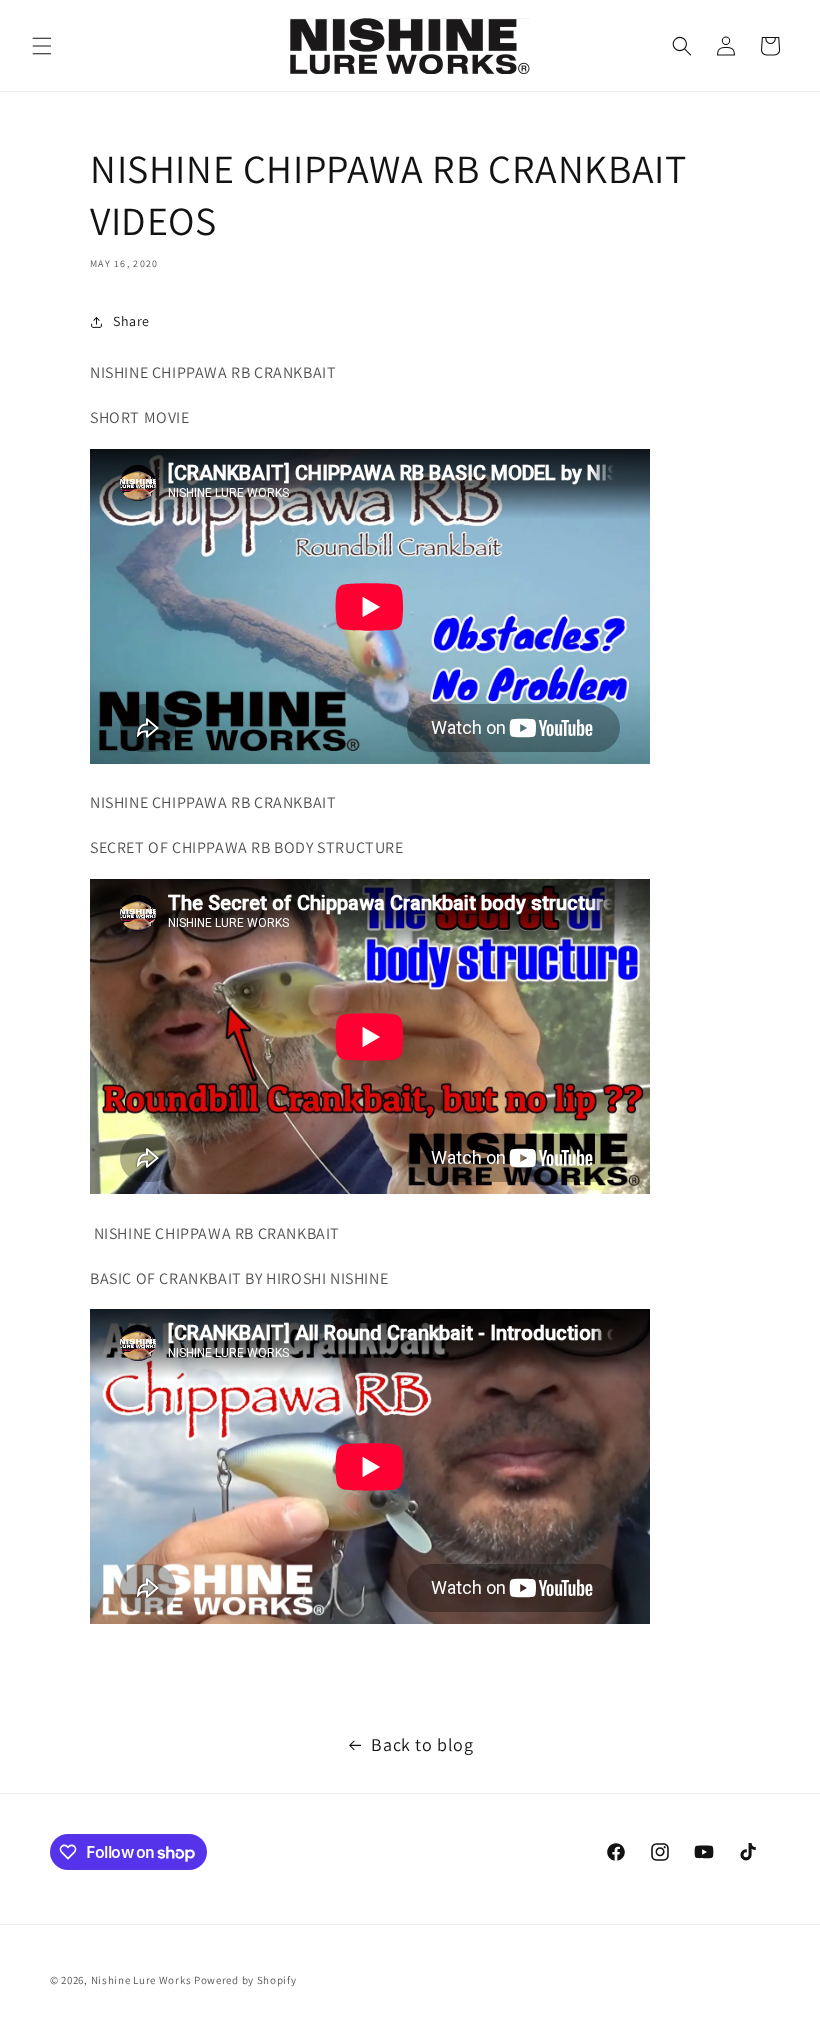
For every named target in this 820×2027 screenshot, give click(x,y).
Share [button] (131, 321)
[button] (42, 46)
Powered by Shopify (245, 1980)
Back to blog (422, 1744)
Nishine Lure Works (141, 1980)
